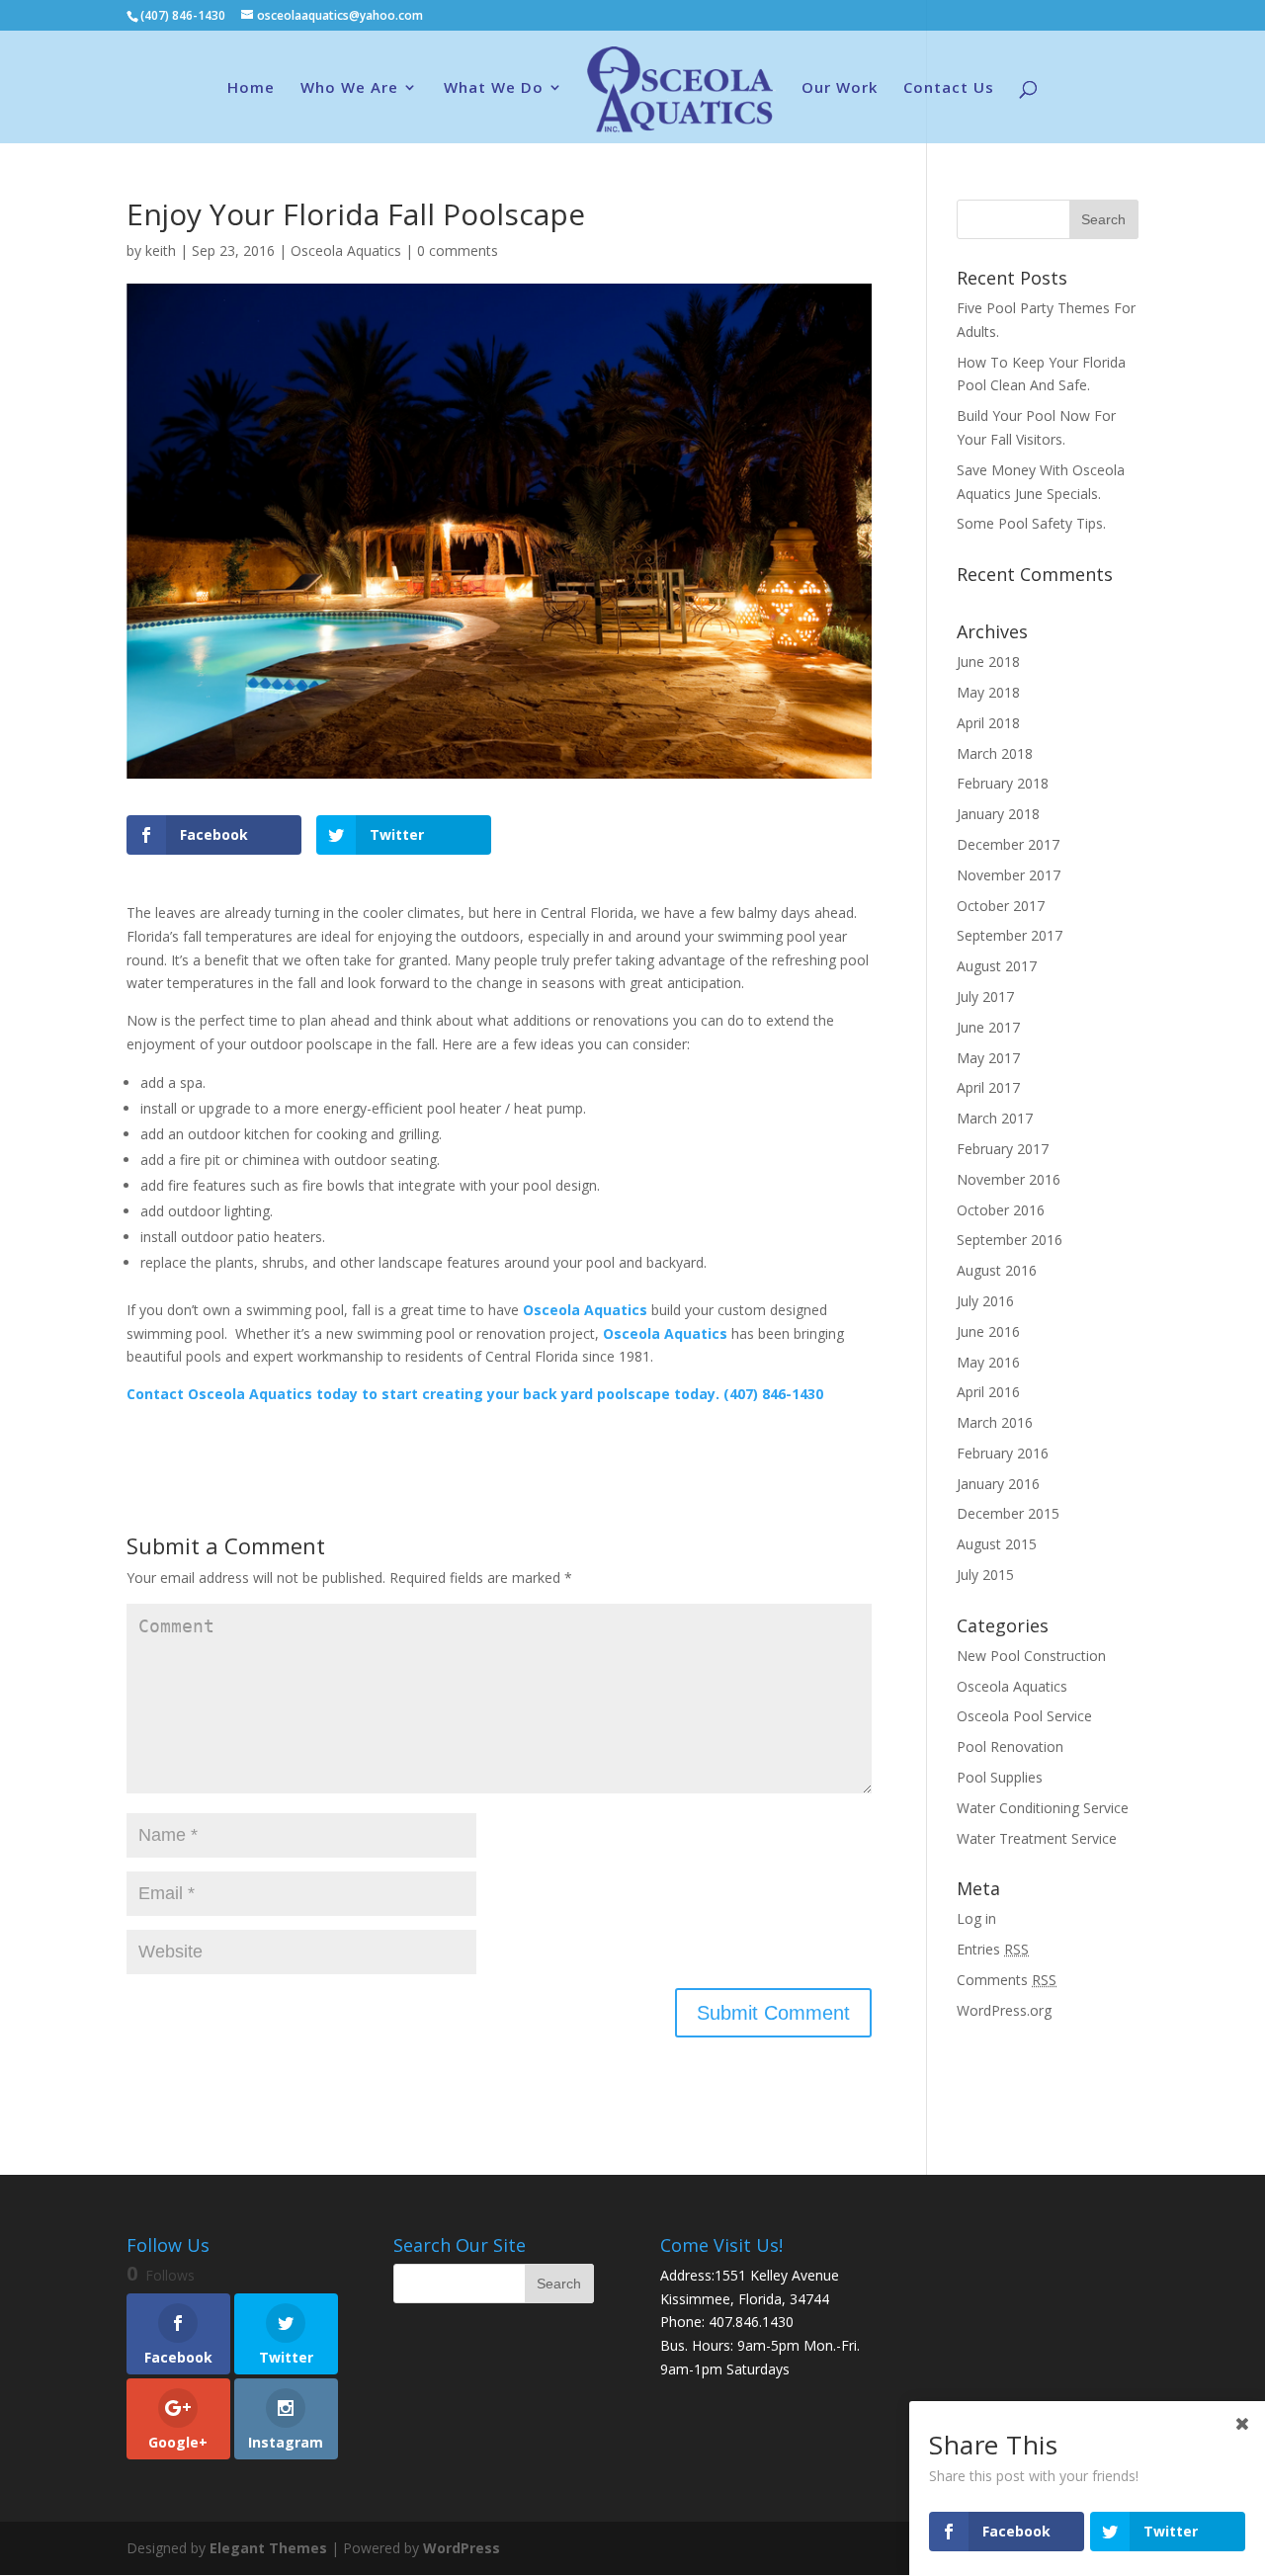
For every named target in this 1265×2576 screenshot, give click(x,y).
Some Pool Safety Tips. (1031, 523)
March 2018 (995, 753)
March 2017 (995, 1118)
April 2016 (988, 1392)
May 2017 (988, 1058)
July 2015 (985, 1575)
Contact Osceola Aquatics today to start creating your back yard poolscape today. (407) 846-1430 (475, 1394)
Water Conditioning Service (1043, 1808)
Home (251, 88)
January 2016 (998, 1484)
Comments (1007, 1980)
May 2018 (988, 692)
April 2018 (988, 723)
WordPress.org (1004, 2010)
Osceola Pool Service (1024, 1716)
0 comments (458, 250)
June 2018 (988, 662)
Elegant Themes (268, 2548)
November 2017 (1009, 875)
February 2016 (1003, 1453)
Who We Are (349, 88)
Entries (993, 1949)
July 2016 (985, 1301)
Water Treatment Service (1037, 1838)
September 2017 (1010, 935)
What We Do (494, 88)
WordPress (462, 2548)
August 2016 (997, 1270)
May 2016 (988, 1362)
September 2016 (1010, 1240)
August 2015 (997, 1544)
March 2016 (995, 1422)
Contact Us (949, 88)
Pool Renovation (1010, 1746)
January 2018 (998, 814)
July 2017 (985, 997)
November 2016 (1009, 1179)
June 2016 (988, 1331)
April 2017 (988, 1087)
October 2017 (1001, 906)
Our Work (840, 88)
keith (161, 250)
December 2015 (1008, 1513)
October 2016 (1001, 1210)
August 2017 (997, 966)
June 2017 (988, 1027)
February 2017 (1003, 1149)
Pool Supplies (1000, 1777)
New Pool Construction (1031, 1656)
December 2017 (1008, 844)
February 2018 (1003, 783)
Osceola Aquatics (346, 250)
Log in (976, 1918)
